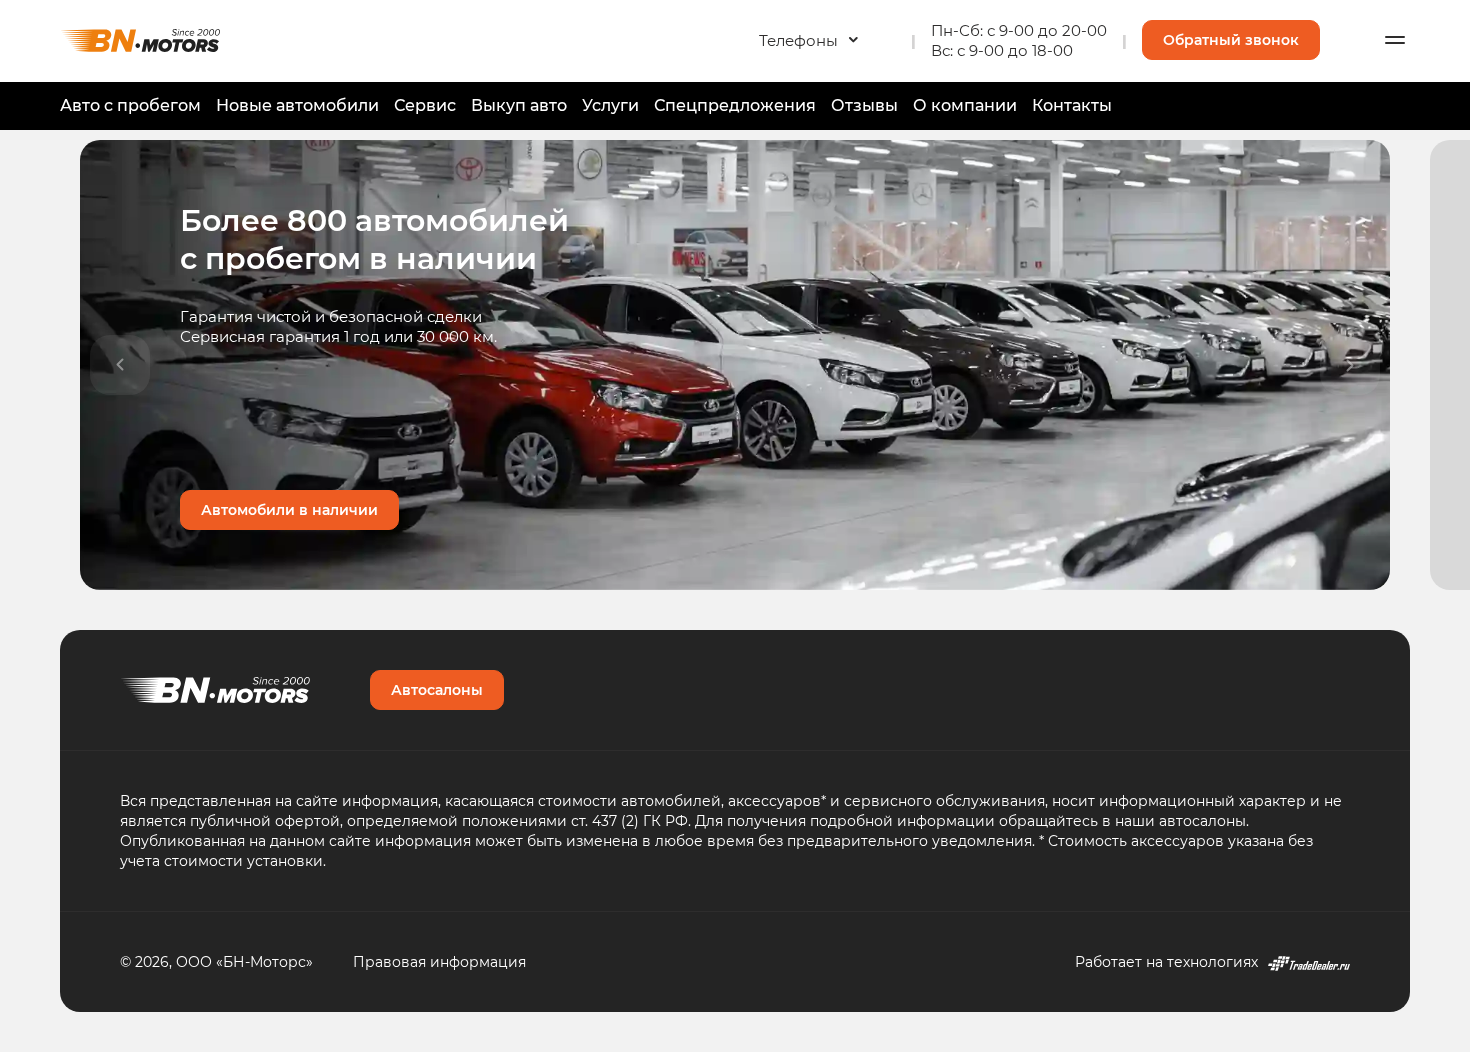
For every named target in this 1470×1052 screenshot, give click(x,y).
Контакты (1072, 105)
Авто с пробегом (130, 105)
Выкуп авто (519, 105)
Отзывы (864, 105)
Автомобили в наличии (289, 509)
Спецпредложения (735, 105)
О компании (965, 105)
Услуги (610, 105)
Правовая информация (439, 961)
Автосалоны (437, 689)
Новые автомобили (297, 105)
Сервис (425, 105)
